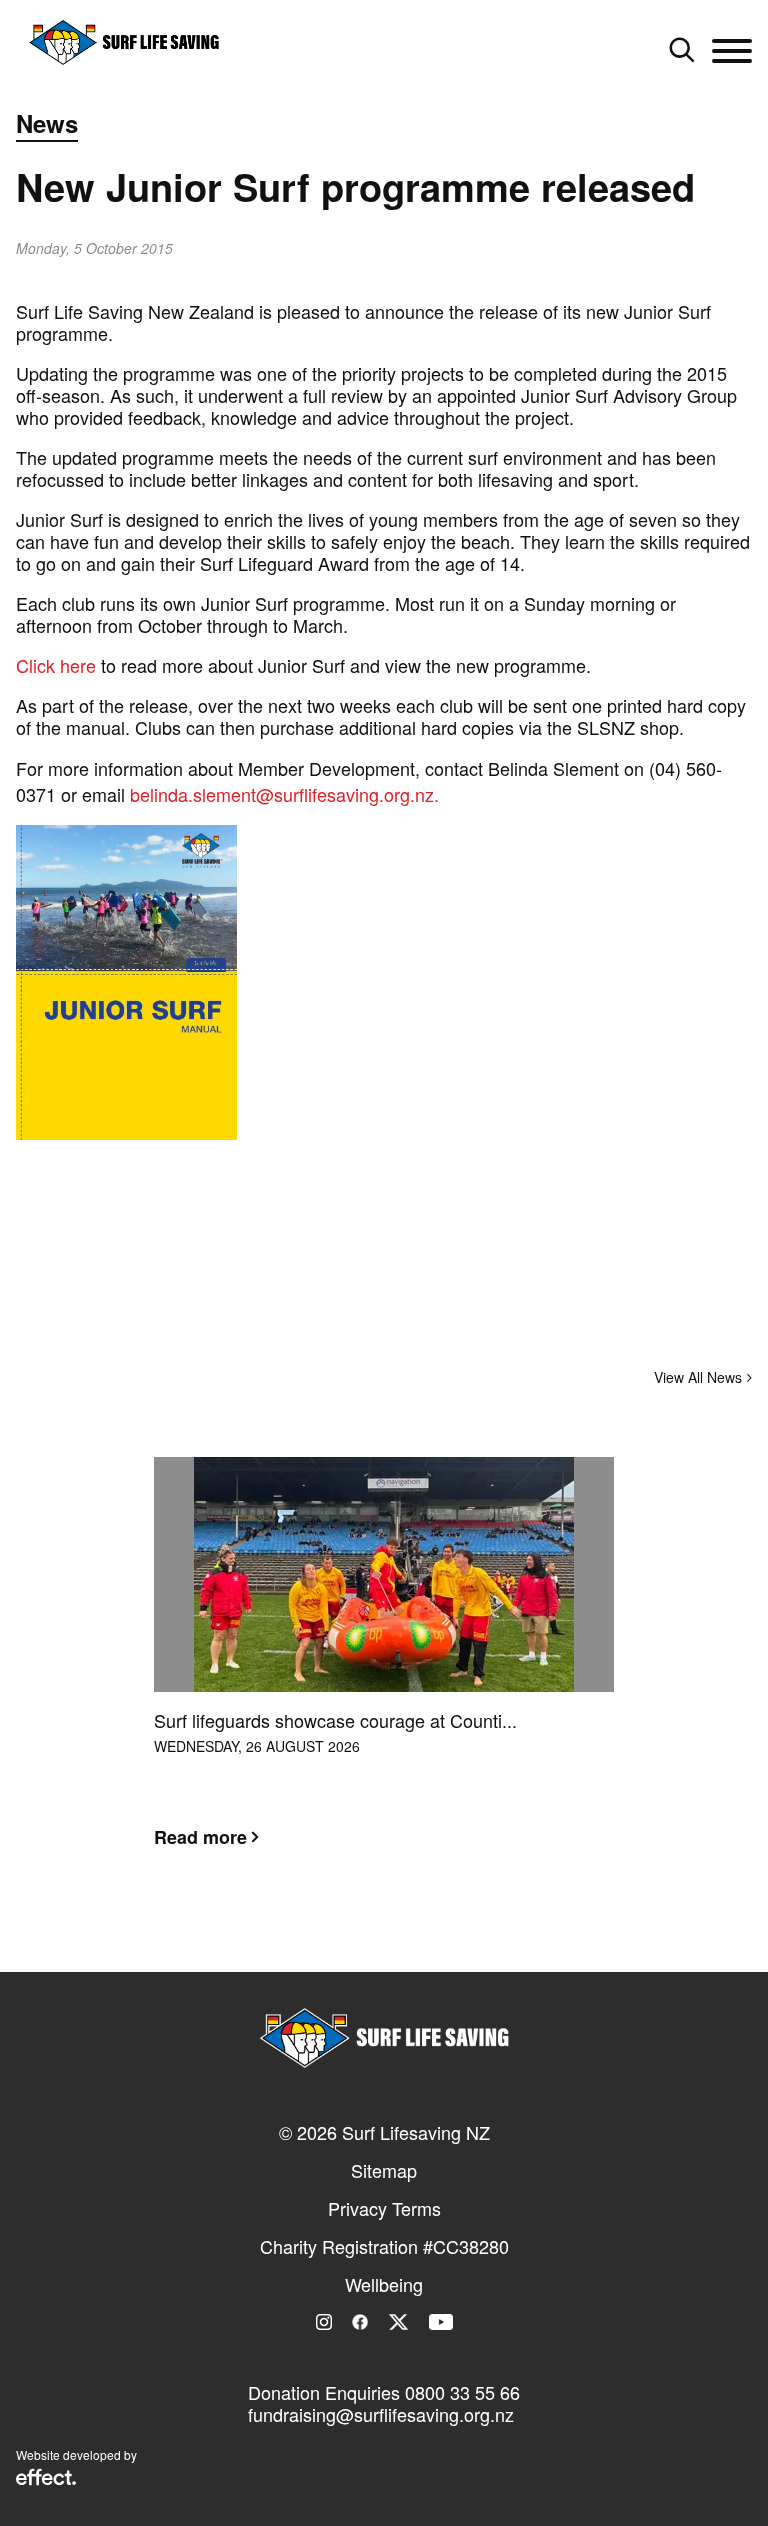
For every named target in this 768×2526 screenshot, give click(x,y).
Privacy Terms (384, 2208)
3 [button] (414, 1935)
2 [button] (384, 1935)
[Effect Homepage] (46, 2479)
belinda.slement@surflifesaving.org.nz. (284, 794)
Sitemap (384, 2170)
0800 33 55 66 (462, 2392)
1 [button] (354, 1935)
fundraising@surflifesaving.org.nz (381, 2414)
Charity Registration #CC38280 (384, 2246)
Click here (56, 665)
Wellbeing (384, 2284)
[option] (384, 1668)
